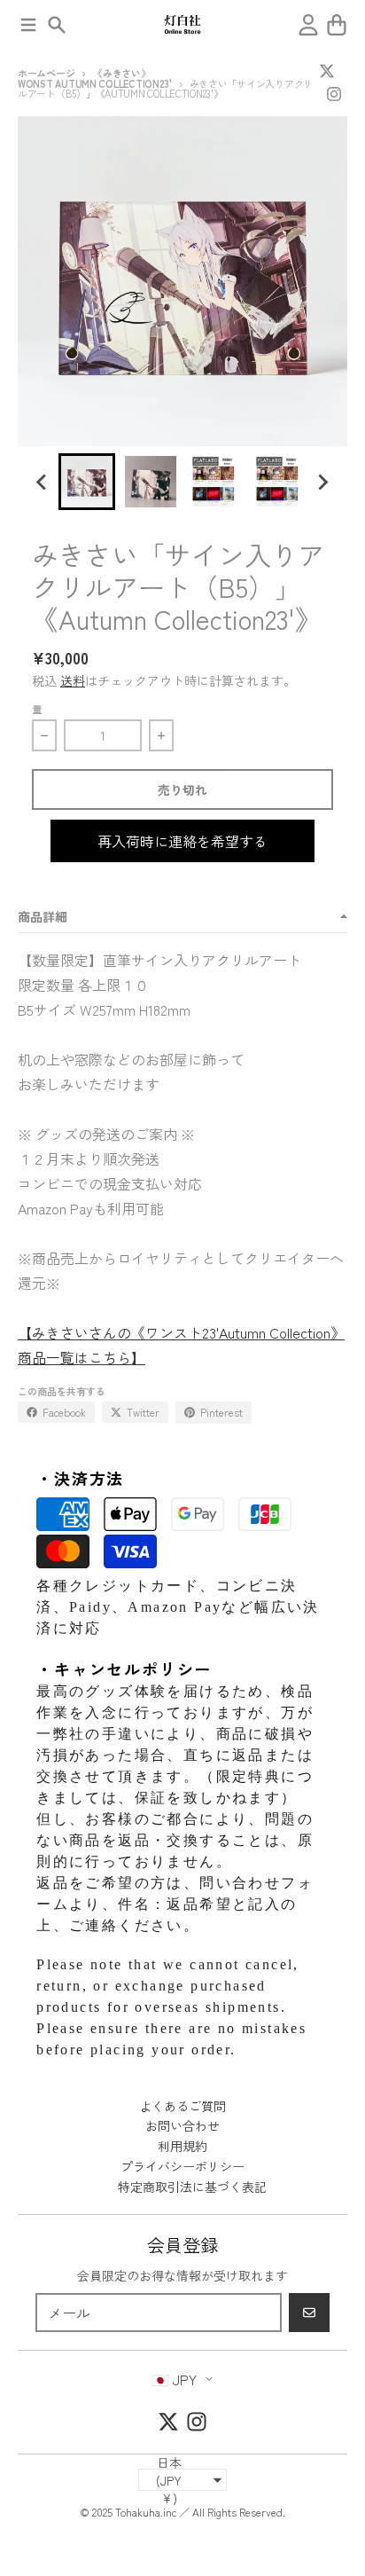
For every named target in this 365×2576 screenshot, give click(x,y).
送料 (73, 680)
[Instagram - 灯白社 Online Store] (334, 94)
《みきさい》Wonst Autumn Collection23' (95, 78)
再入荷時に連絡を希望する (182, 841)
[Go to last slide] (43, 482)
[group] (87, 482)
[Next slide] (322, 482)
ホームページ (46, 73)
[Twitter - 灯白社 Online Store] (327, 71)
